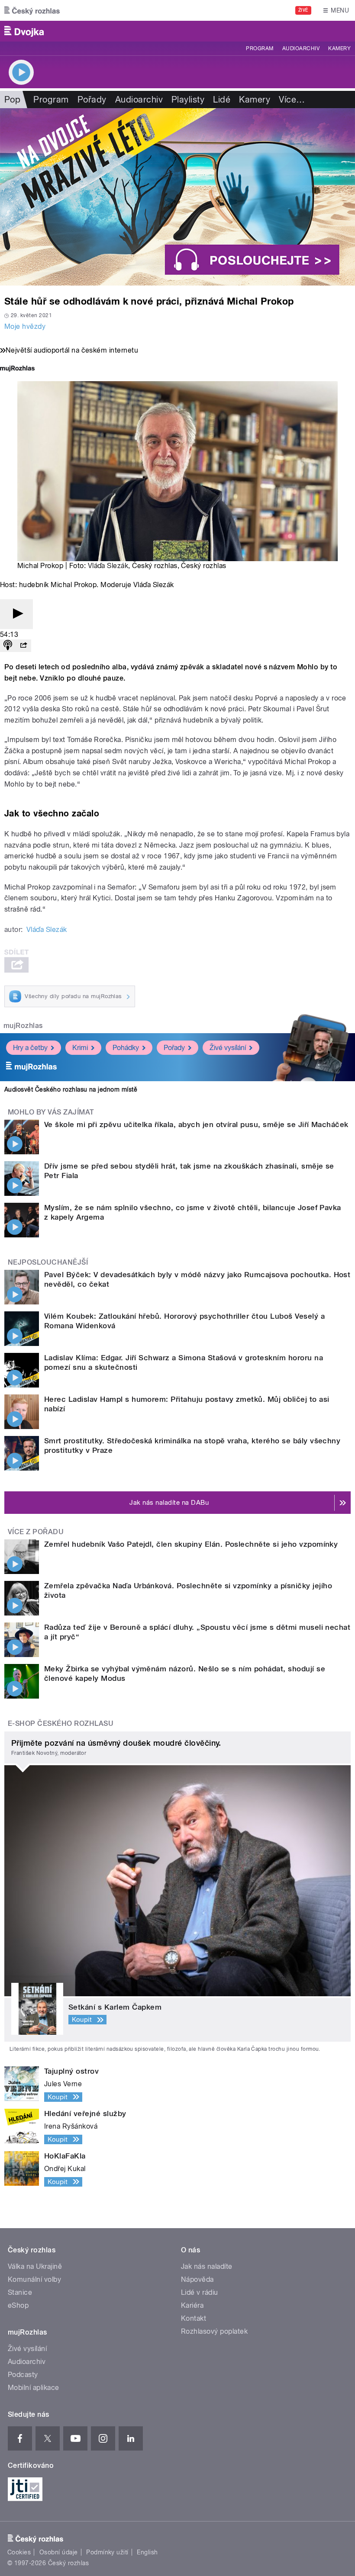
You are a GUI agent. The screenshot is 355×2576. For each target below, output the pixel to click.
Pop (12, 100)
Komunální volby (34, 2279)
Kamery (339, 48)
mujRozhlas (23, 1026)
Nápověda (197, 2279)
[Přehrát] (16, 614)
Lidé (222, 100)
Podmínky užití (107, 2552)
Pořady (92, 100)
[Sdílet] (23, 646)
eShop (18, 2305)
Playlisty (188, 100)
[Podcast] (8, 646)
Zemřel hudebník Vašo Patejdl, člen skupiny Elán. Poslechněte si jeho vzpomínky (191, 1544)
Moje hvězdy (25, 326)
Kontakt (194, 2318)
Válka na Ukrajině (35, 2266)
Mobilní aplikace (34, 2388)
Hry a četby (30, 1048)
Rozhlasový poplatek (214, 2331)
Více (292, 100)
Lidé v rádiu (200, 2292)
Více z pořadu (36, 1532)
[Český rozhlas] (32, 10)
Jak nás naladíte (207, 2266)
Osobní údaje (59, 2552)
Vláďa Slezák (108, 566)
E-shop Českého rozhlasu (61, 1723)
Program (260, 48)
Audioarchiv (301, 48)
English (147, 2552)
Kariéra (192, 2305)
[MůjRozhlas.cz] (17, 369)
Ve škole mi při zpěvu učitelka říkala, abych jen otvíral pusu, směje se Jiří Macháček (196, 1124)
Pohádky (126, 1048)
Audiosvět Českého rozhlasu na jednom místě (71, 1089)
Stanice (20, 2292)
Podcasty (23, 2375)
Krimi (80, 1048)
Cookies (19, 2552)
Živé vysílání (228, 1048)
